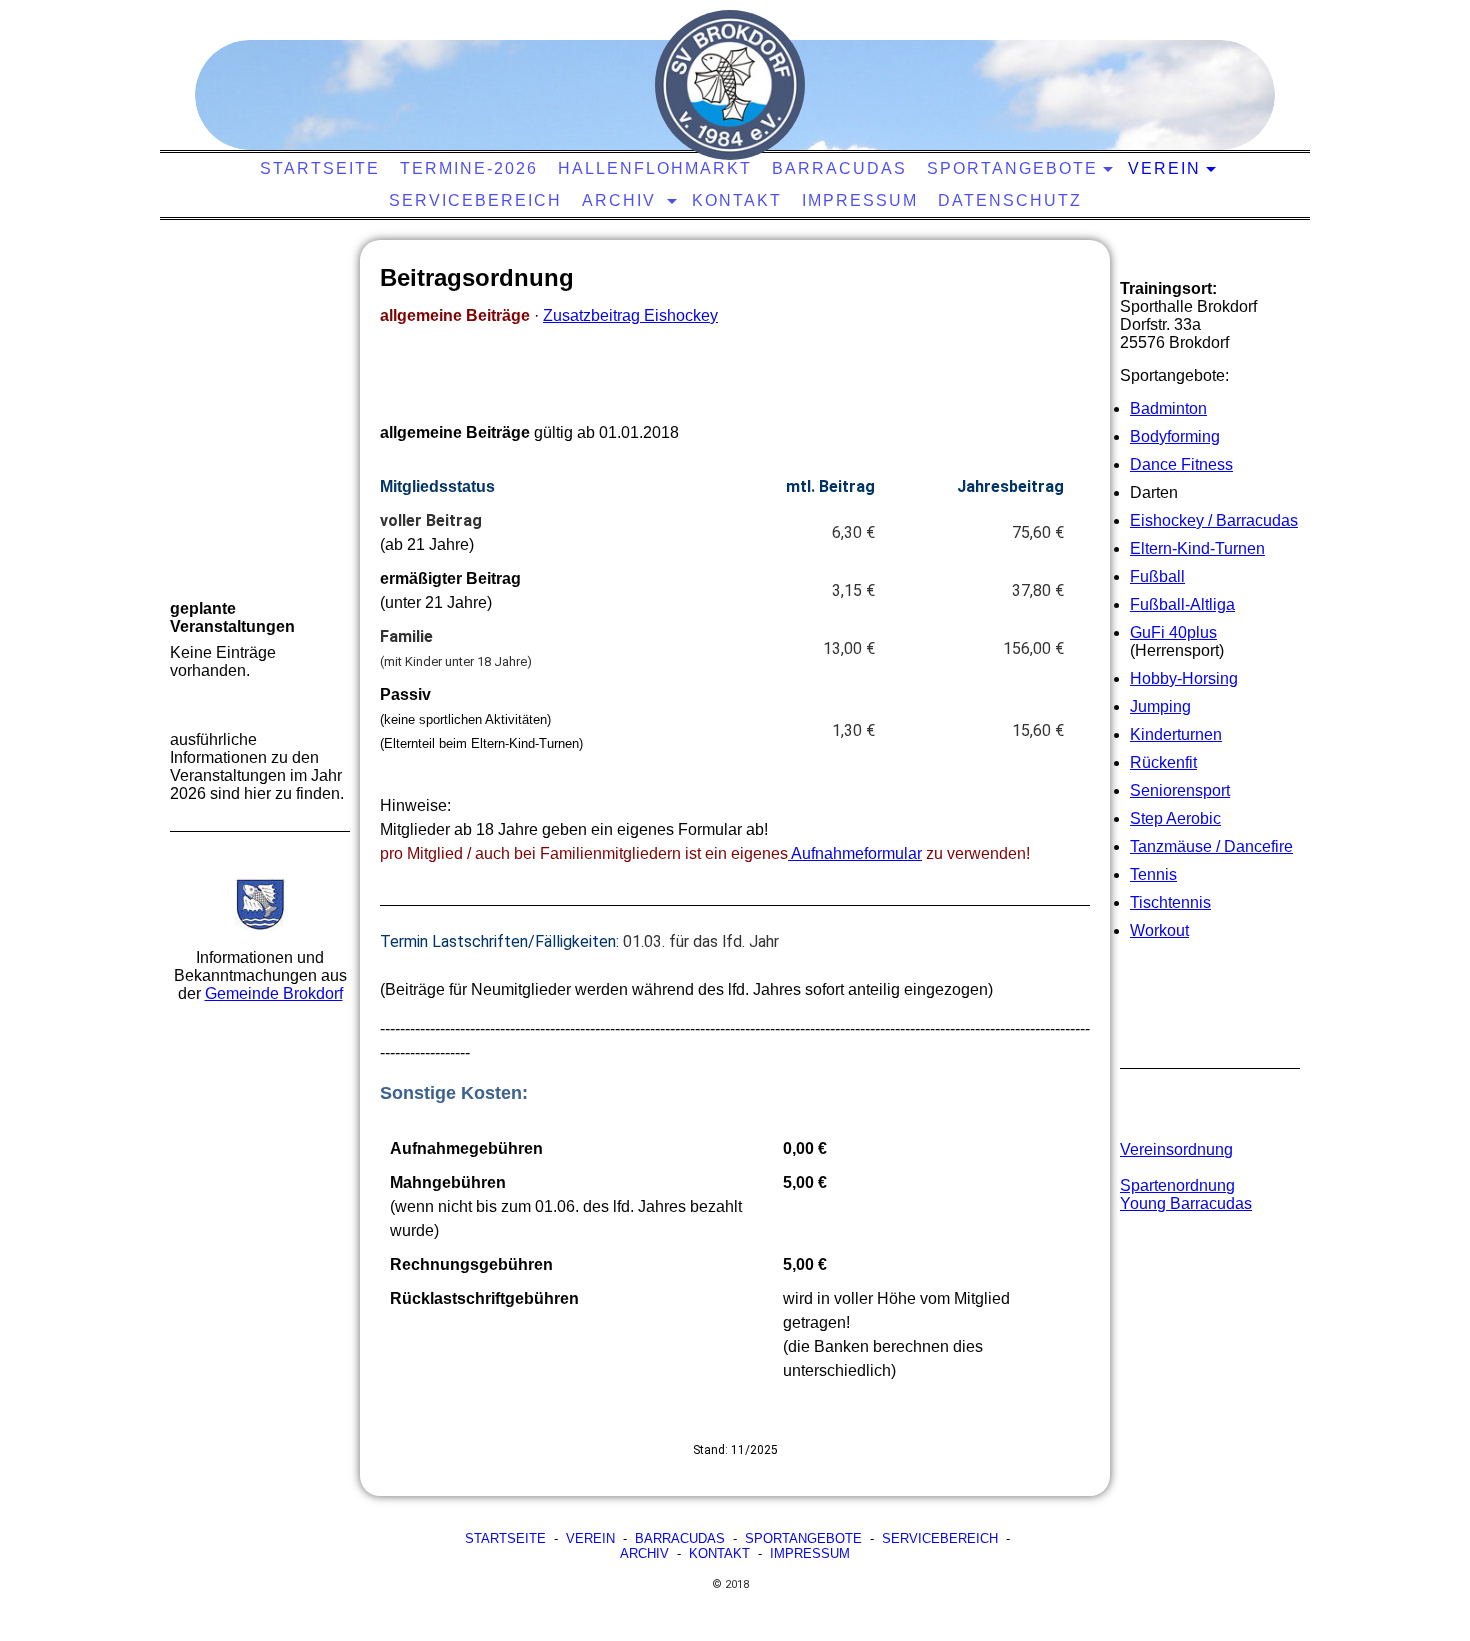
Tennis (1153, 874)
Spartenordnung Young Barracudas (1186, 1194)
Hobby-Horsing (1184, 678)
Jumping (1160, 706)
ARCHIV (644, 1553)
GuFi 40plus (1173, 632)
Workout (1159, 930)
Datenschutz (1010, 200)
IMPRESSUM (810, 1553)
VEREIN (590, 1538)
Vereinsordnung (1176, 1149)
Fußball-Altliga (1182, 604)
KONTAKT (737, 200)
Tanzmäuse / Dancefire (1211, 846)
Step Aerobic (1175, 818)
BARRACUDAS (680, 1538)
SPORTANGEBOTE (803, 1538)
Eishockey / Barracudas (1214, 520)
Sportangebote (1012, 168)
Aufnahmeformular (855, 853)
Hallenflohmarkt (655, 168)
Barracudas (839, 168)
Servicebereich (475, 200)
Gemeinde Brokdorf (274, 993)
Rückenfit (1163, 762)
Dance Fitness (1181, 464)
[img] (730, 85)
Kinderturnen (1176, 734)
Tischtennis (1170, 902)
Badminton (1168, 408)
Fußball (1157, 576)
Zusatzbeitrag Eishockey (630, 315)
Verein (1164, 168)
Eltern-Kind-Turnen (1197, 548)
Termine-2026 (469, 168)
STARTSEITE (320, 168)
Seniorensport (1180, 790)
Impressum (860, 200)
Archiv (622, 200)
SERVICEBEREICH (940, 1538)
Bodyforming (1175, 436)
